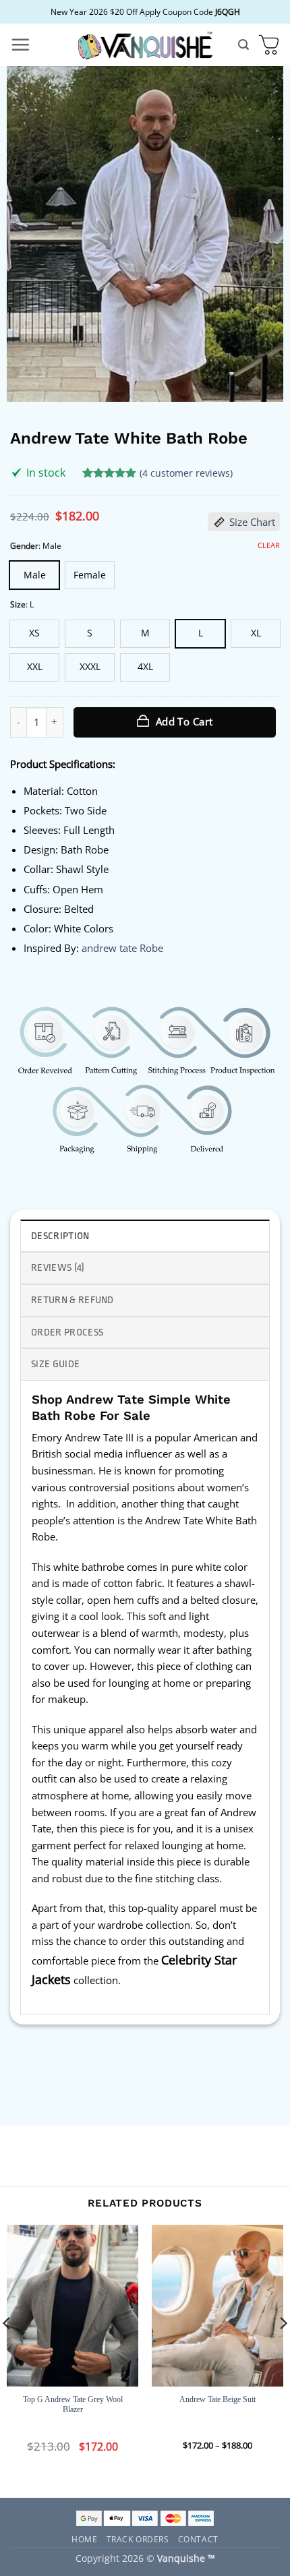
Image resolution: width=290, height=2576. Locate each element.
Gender (24, 546)
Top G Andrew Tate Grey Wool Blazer (73, 2405)
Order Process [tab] (67, 1332)
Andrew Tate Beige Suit (217, 2399)
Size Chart (252, 522)
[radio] (34, 575)
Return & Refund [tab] (72, 1300)
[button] (20, 44)
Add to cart (184, 721)
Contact (198, 2539)
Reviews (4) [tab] (58, 1268)
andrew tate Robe (122, 948)
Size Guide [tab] (55, 1364)
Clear (269, 545)
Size (18, 604)
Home (84, 2539)
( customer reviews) (186, 472)
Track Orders (138, 2539)
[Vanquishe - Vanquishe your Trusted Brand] (145, 45)
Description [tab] (60, 1236)
